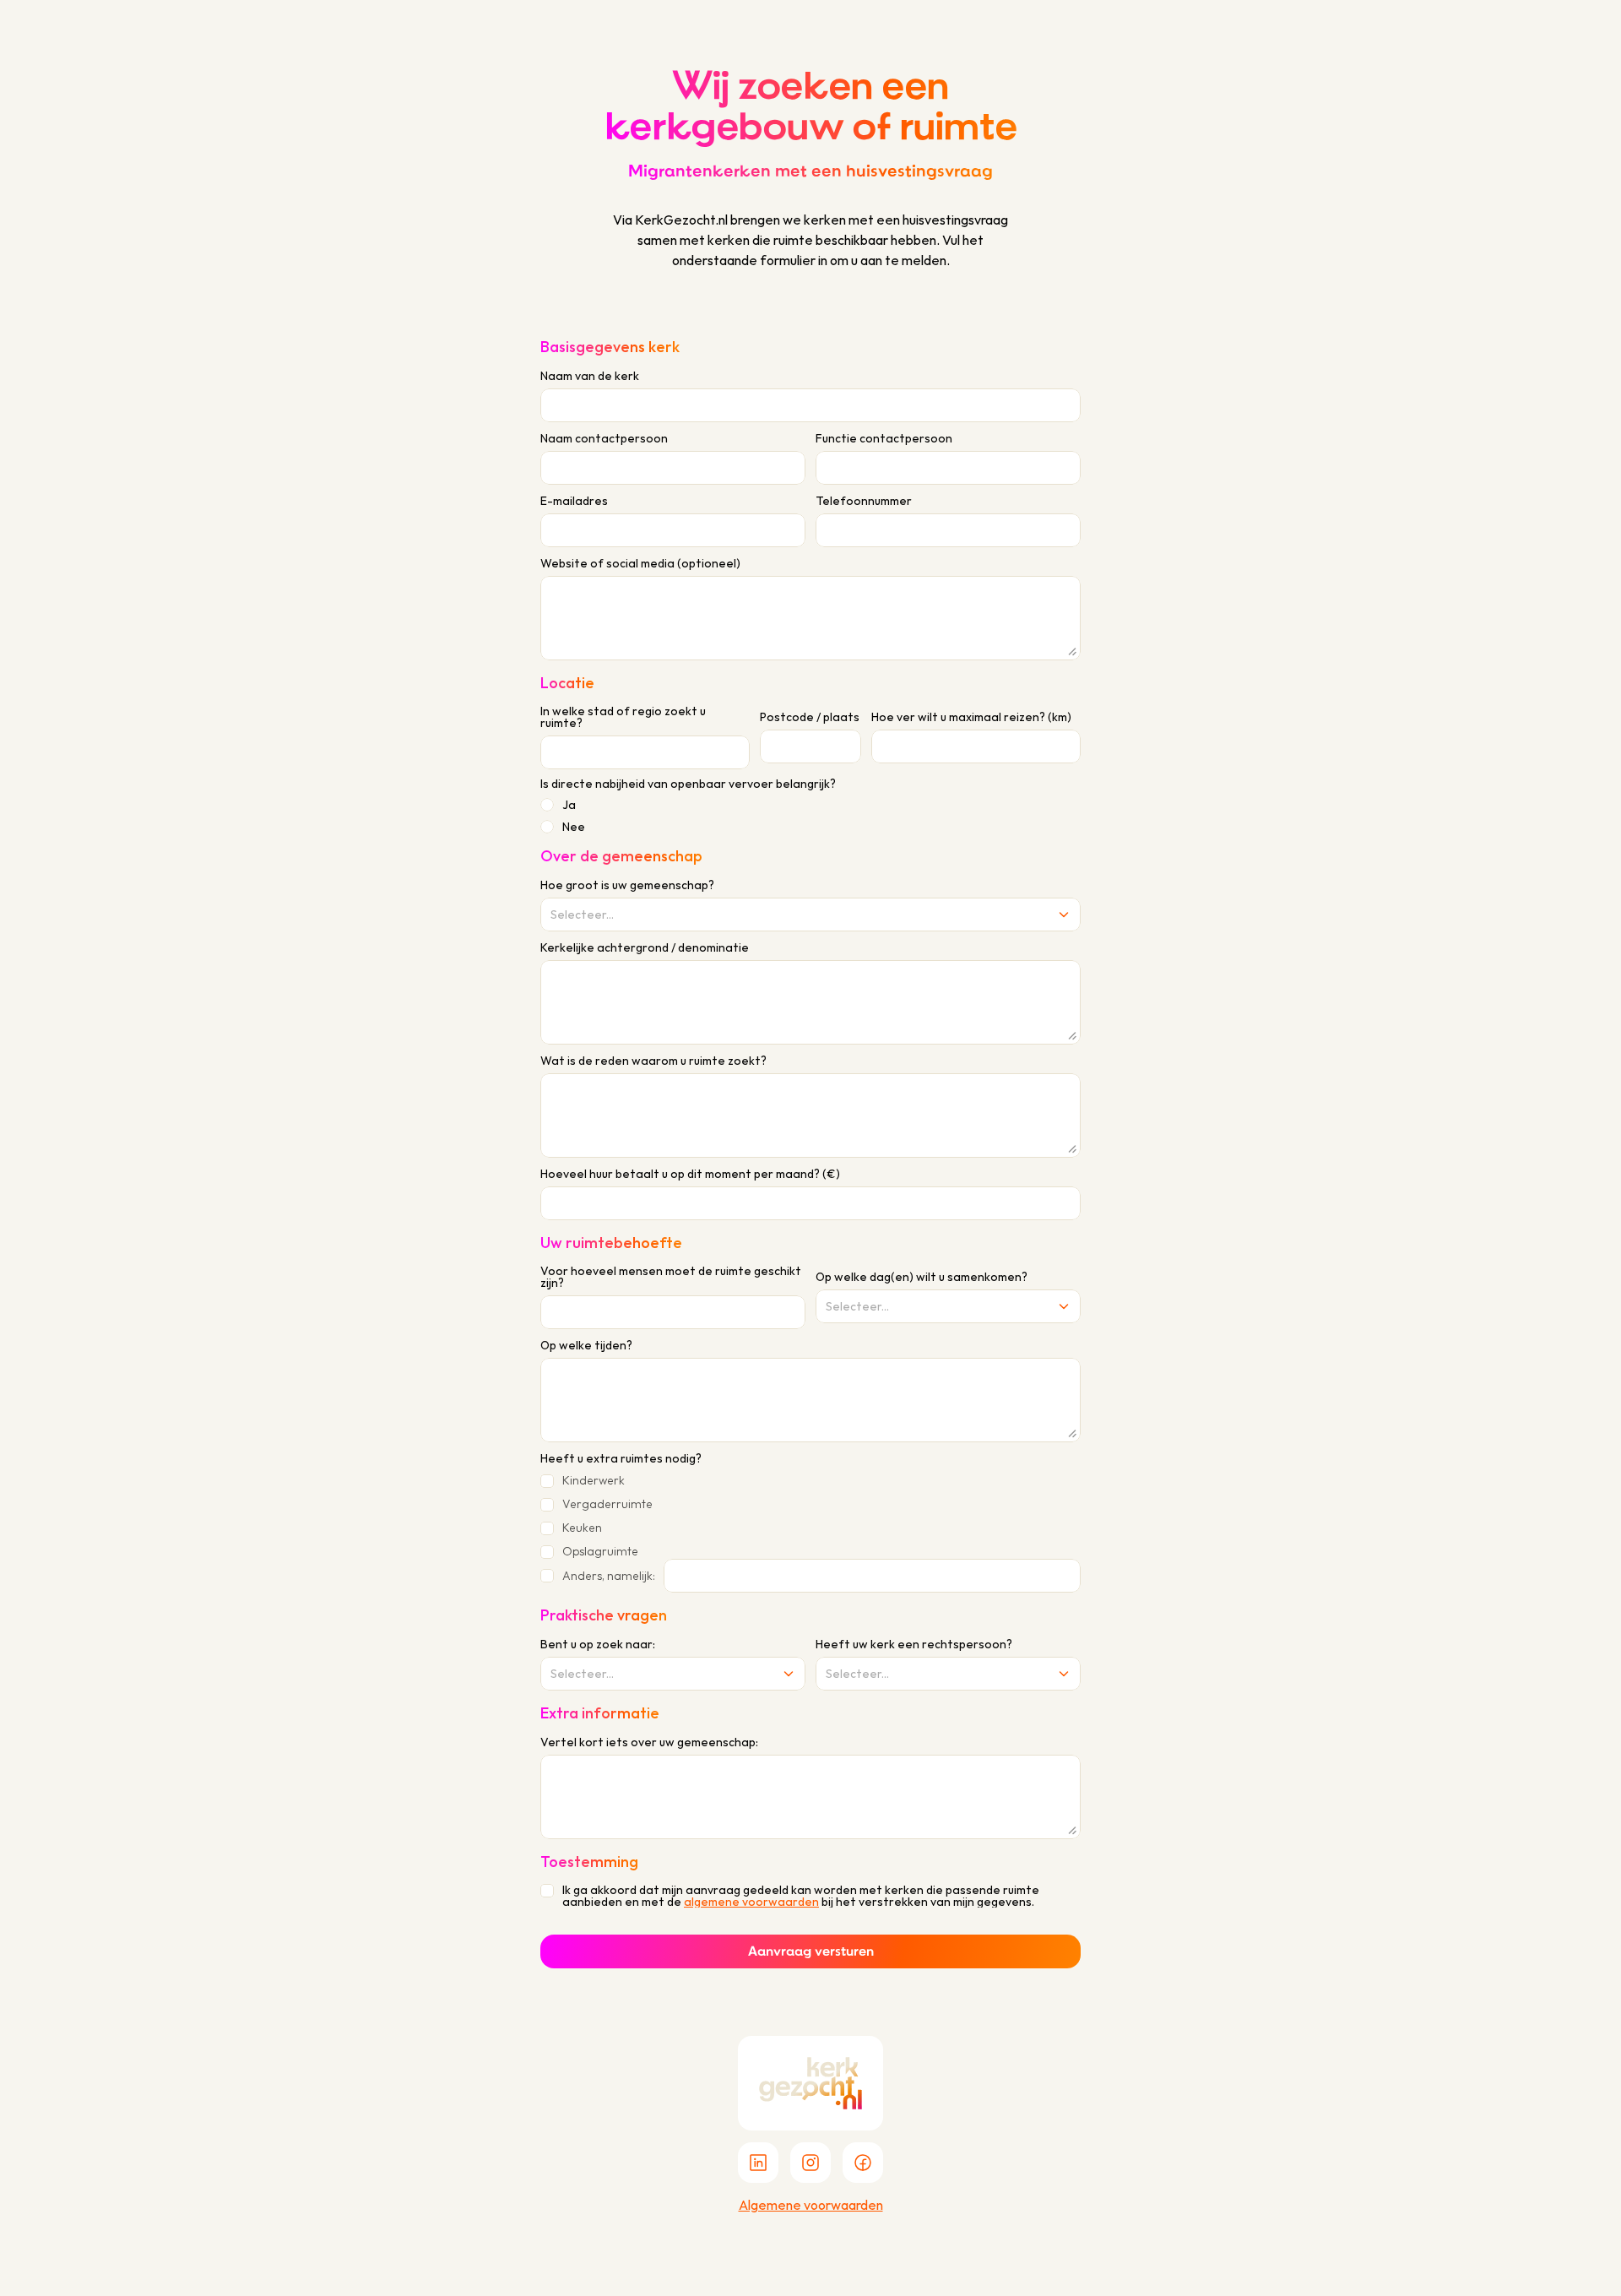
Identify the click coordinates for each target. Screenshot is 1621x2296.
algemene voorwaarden (751, 1902)
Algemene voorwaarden (811, 2205)
